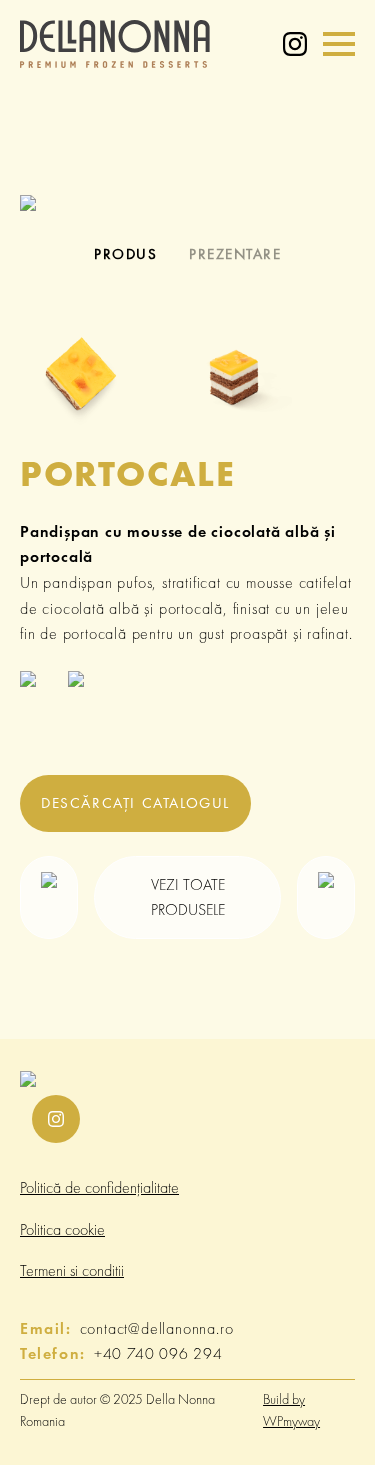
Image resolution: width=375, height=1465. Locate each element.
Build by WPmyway (291, 1410)
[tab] (125, 254)
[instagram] (295, 44)
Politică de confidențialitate (99, 1187)
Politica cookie (62, 1229)
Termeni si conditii (72, 1270)
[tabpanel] (187, 201)
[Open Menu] (339, 44)
